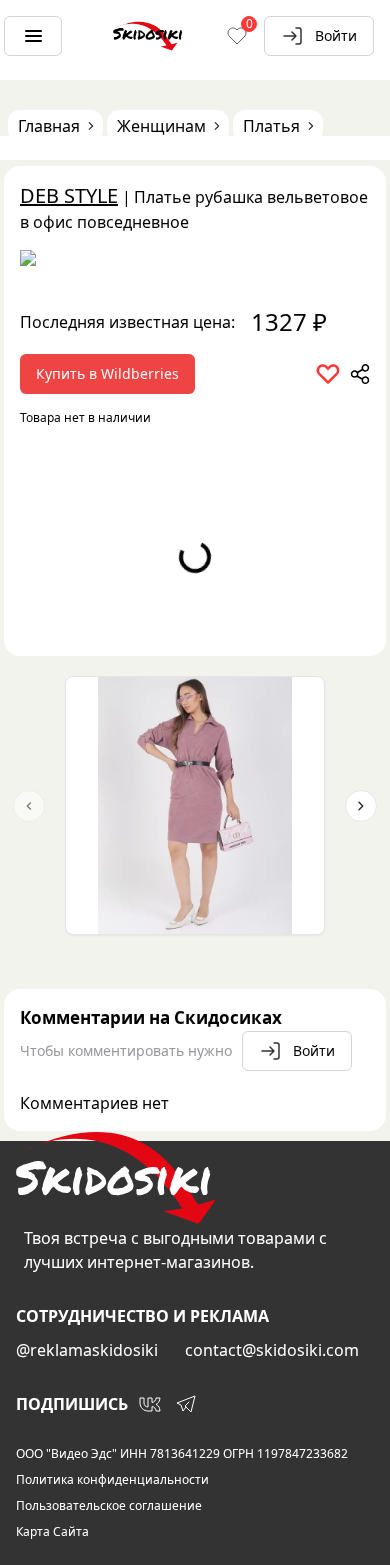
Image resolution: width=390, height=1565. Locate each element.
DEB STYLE (69, 195)
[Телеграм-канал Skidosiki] (186, 1404)
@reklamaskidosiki (87, 1350)
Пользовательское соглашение (109, 1506)
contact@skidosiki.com (272, 1350)
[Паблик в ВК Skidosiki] (150, 1404)
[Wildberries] (195, 262)
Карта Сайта (52, 1532)
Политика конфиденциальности (112, 1480)
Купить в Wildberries (107, 373)
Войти (336, 35)
